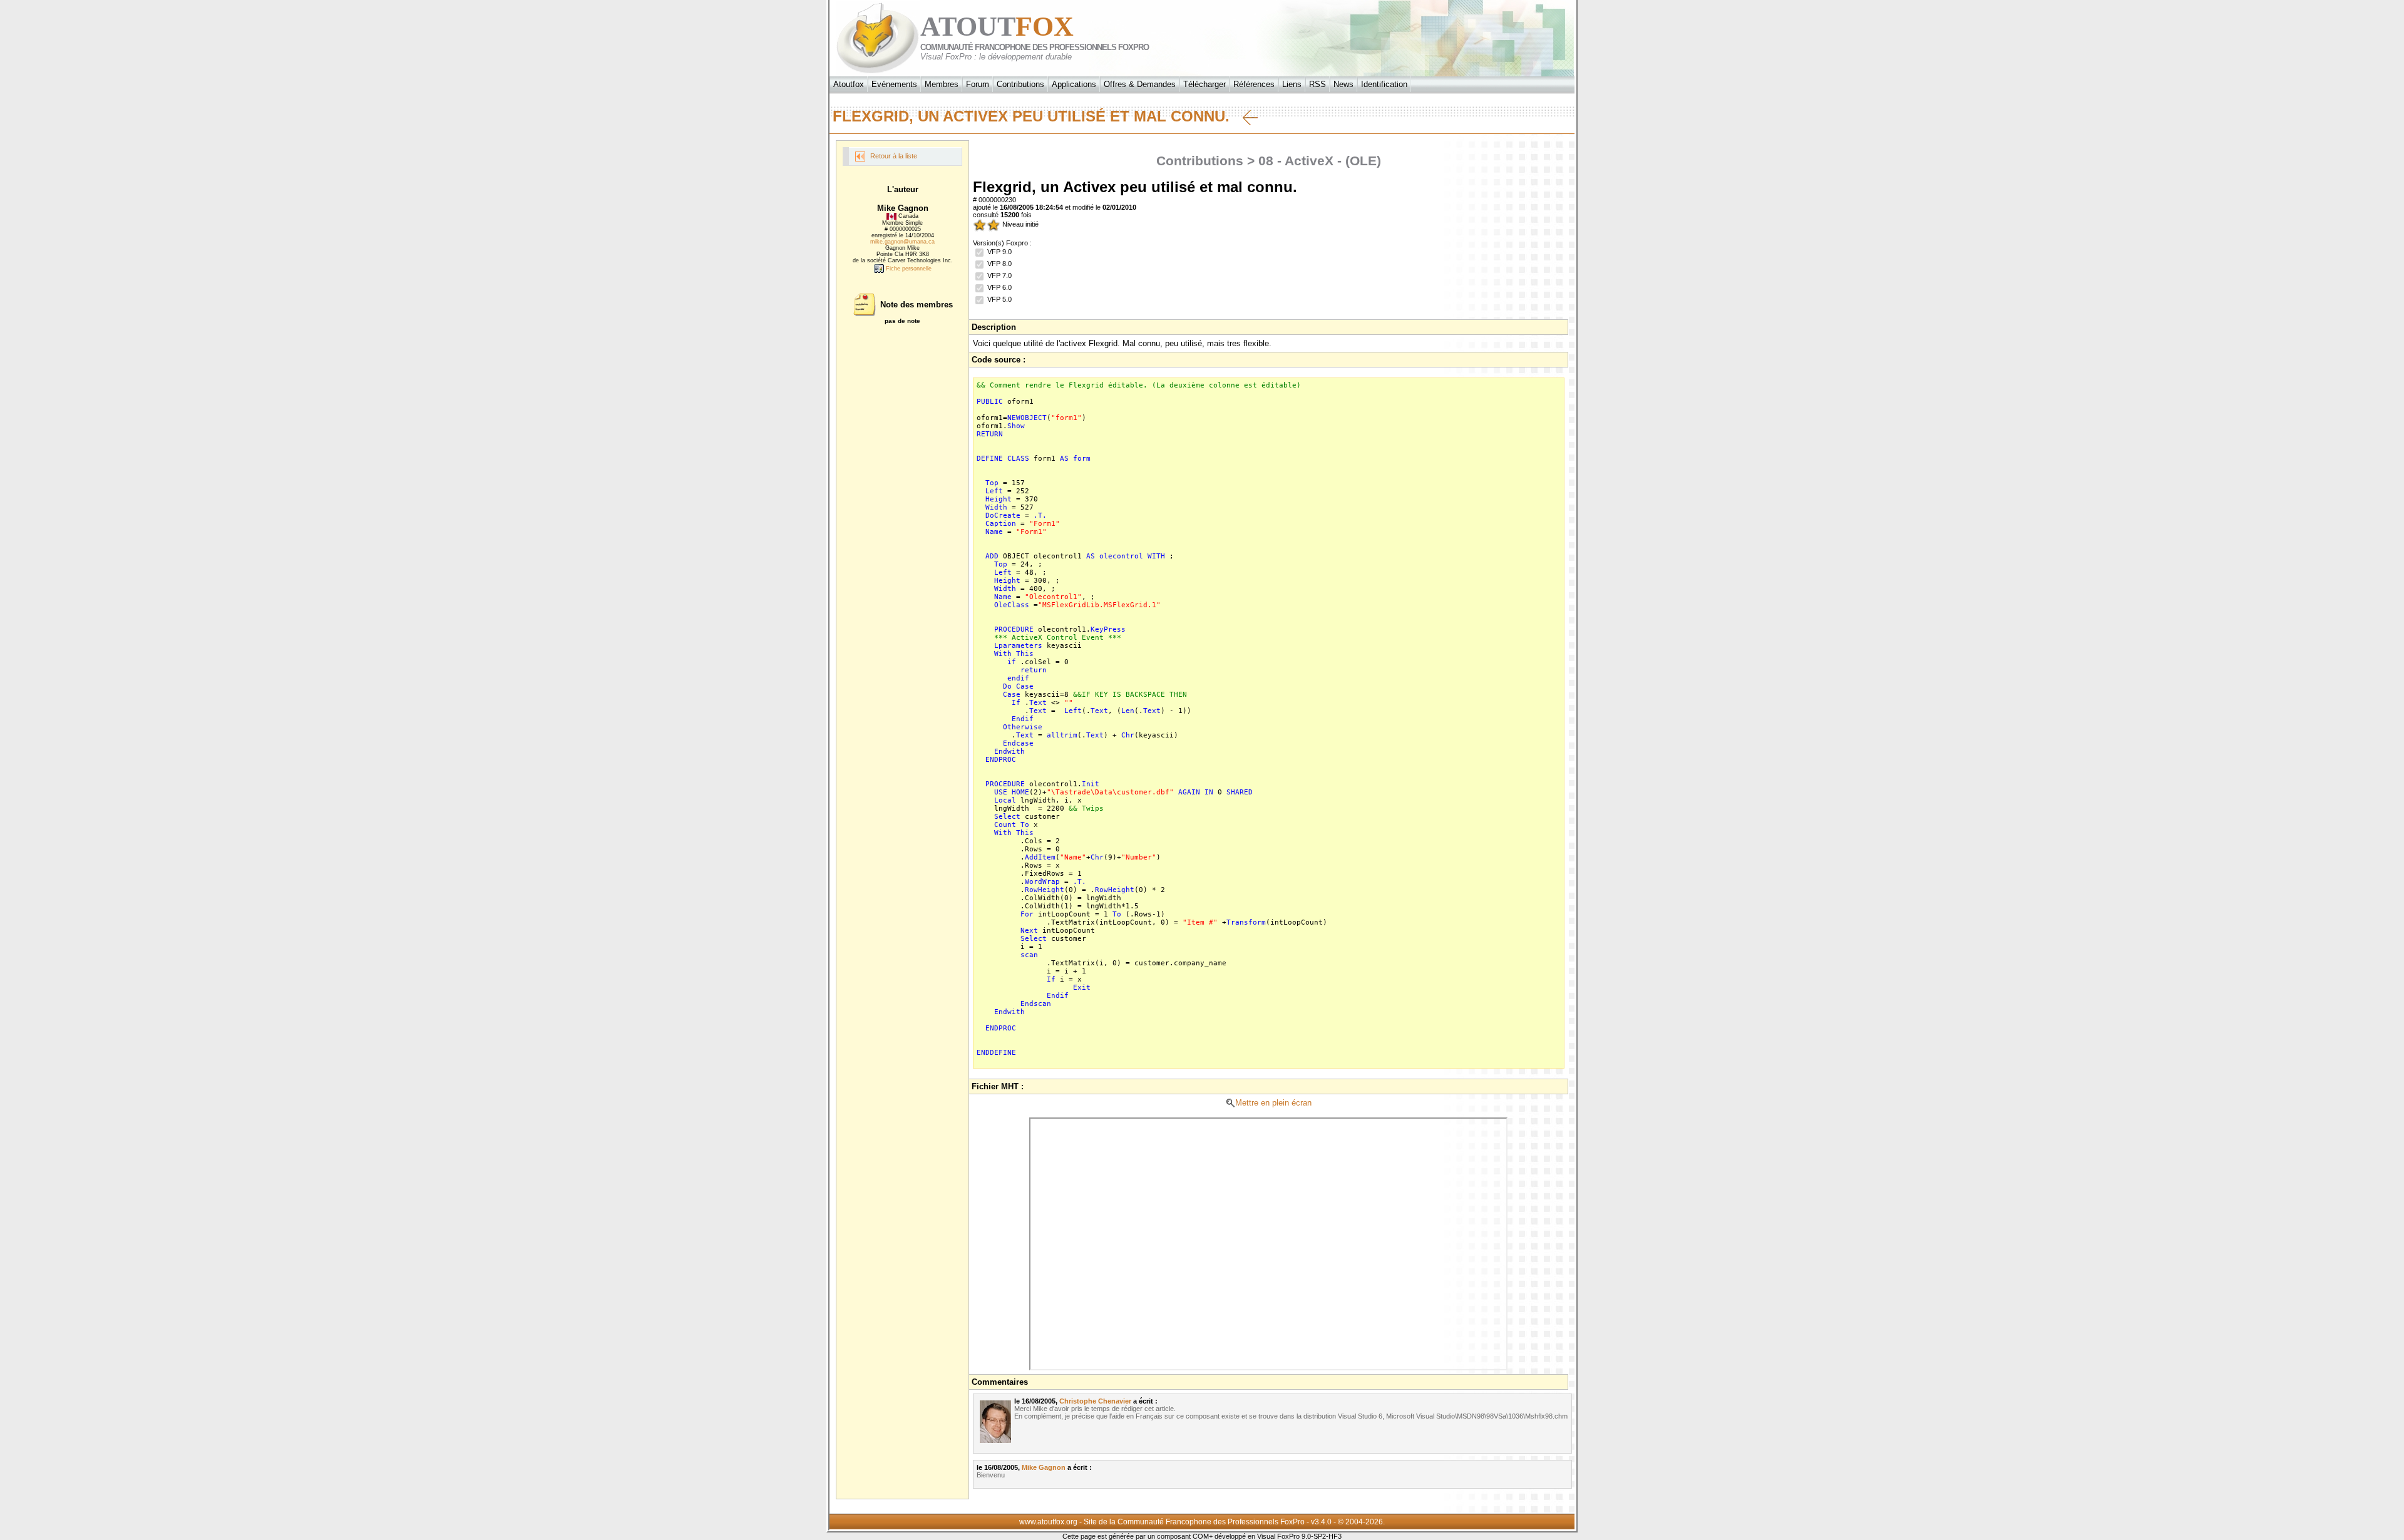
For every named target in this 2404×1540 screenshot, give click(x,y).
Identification (1384, 84)
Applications (1074, 84)
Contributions (1020, 84)
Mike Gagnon (1044, 1467)
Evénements (894, 84)
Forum (978, 84)
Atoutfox (849, 84)
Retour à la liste (893, 156)
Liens (1292, 84)
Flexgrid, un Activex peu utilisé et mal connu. (1038, 116)
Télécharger (1205, 84)
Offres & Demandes (1140, 84)
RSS (1318, 84)
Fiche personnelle (908, 269)
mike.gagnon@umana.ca (902, 242)
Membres (942, 84)
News (1343, 84)
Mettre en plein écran (1273, 1103)
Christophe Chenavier (1095, 1401)
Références (1254, 84)
